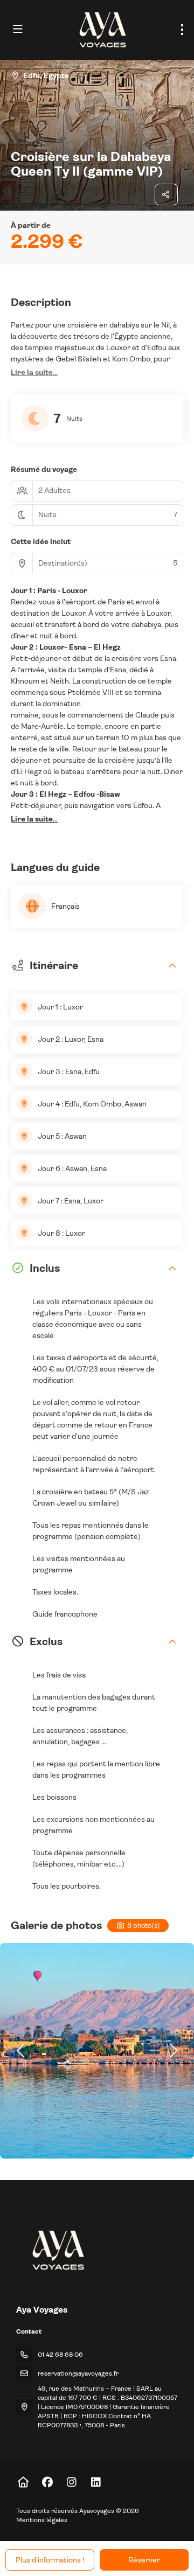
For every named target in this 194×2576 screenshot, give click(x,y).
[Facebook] (47, 2483)
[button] (34, 373)
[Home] (23, 2483)
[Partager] (167, 194)
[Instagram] (71, 2483)
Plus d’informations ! (50, 2560)
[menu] (182, 30)
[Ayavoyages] (57, 2250)
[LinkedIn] (96, 2483)
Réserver (144, 2560)
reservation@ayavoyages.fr (78, 2373)
